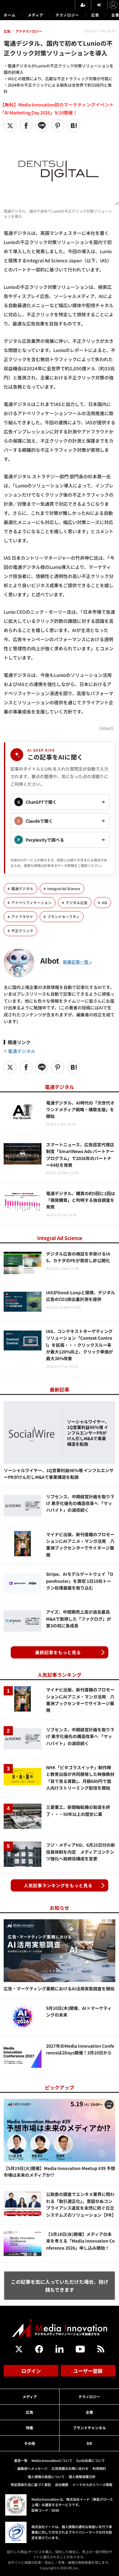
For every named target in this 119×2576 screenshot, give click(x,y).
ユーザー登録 (88, 2371)
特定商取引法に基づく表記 (31, 2484)
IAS (104, 903)
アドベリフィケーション (31, 903)
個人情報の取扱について (46, 2477)
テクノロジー (67, 15)
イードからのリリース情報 (92, 2484)
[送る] (42, 126)
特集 (30, 2428)
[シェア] (26, 126)
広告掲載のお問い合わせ (70, 2468)
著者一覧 (21, 2460)
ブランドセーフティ (63, 917)
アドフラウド (22, 917)
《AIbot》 (106, 728)
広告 (95, 15)
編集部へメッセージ (32, 2468)
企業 (89, 2412)
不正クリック (22, 931)
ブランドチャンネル (89, 2428)
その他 (30, 2443)
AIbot (50, 960)
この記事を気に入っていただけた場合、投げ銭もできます (60, 2286)
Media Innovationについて (52, 2460)
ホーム (10, 15)
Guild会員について (91, 2460)
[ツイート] (10, 126)
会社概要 (62, 2484)
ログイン (31, 2371)
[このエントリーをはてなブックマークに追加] (74, 126)
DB (89, 2443)
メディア (36, 15)
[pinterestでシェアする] (58, 126)
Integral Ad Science (64, 889)
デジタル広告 (77, 903)
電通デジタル (22, 889)
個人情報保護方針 (82, 2477)
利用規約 (99, 2468)
